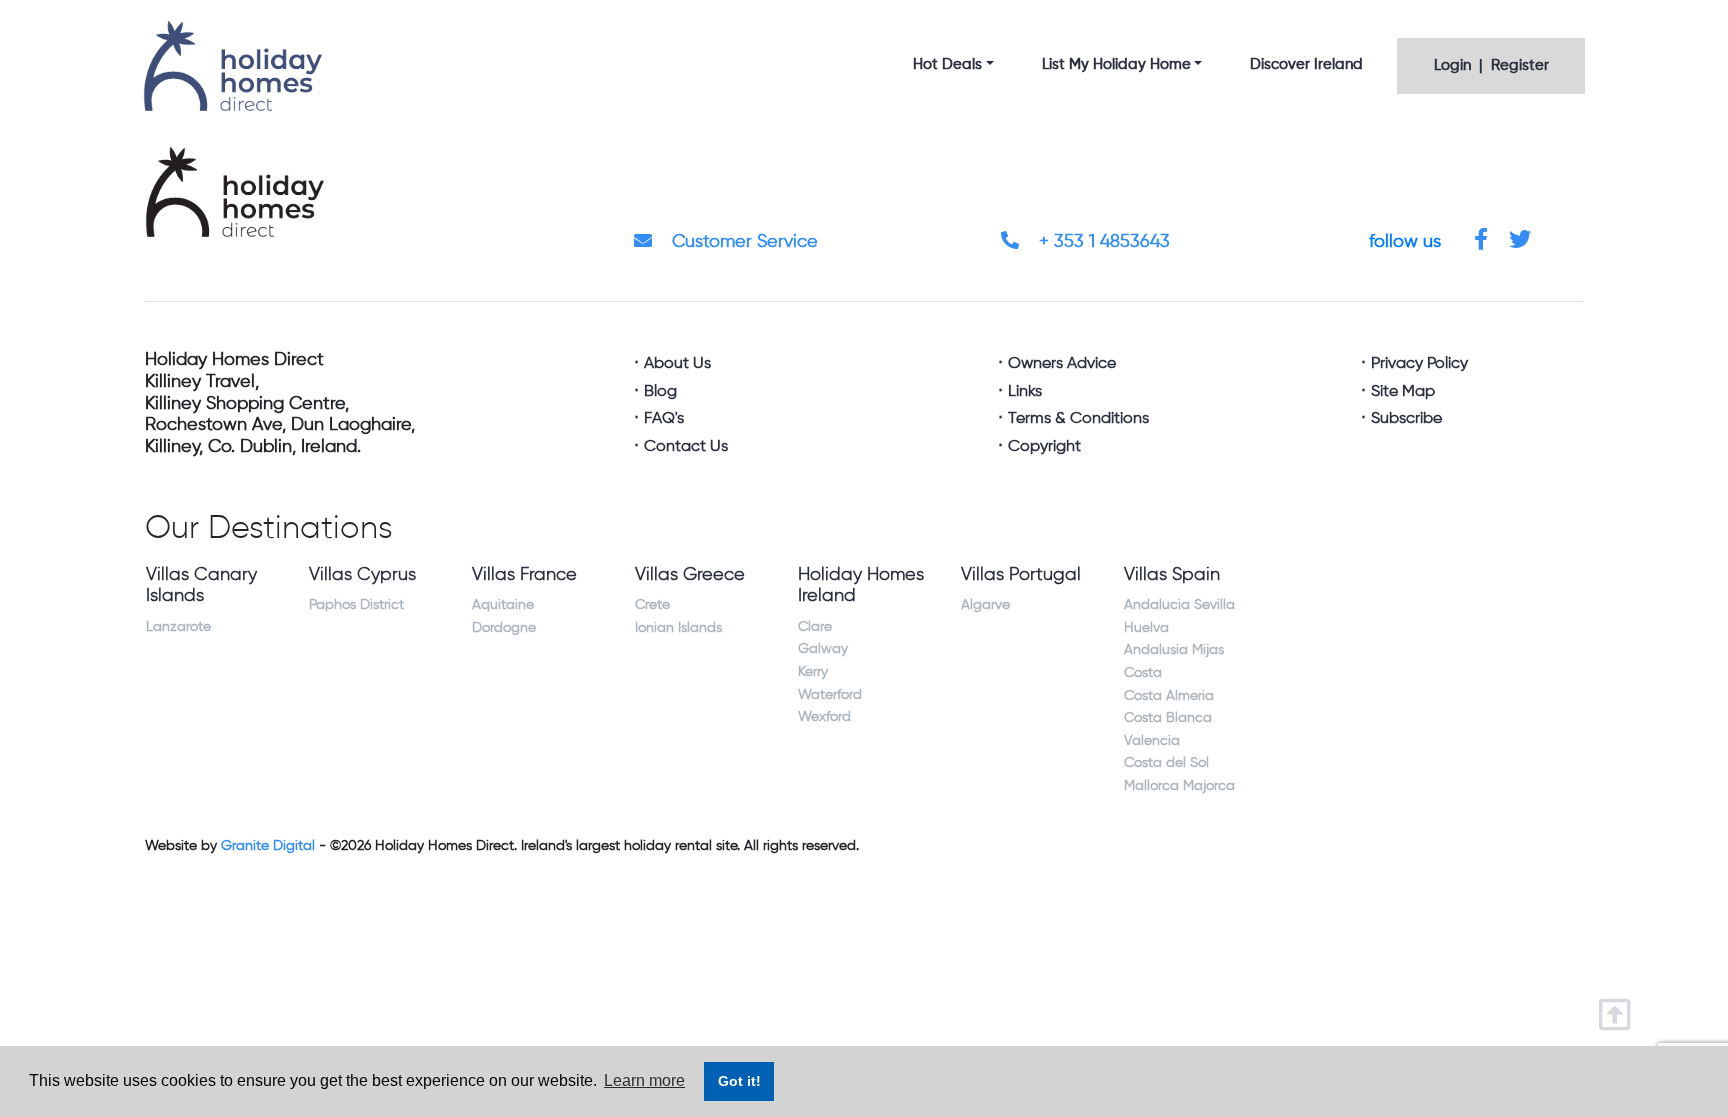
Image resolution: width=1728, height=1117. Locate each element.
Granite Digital (268, 846)
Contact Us (686, 447)
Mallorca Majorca (1179, 786)
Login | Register (1491, 65)
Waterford (830, 695)
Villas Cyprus (362, 575)
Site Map (1403, 392)
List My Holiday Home (1116, 64)
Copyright (1044, 447)
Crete (652, 605)
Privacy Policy (1419, 364)
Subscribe (1406, 419)
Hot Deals (947, 64)
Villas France (524, 575)
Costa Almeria (1169, 696)
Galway (823, 649)
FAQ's (664, 419)
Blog (660, 392)
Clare (815, 627)
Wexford (824, 717)
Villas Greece (690, 575)
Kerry (813, 672)
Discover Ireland (1306, 64)
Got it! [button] (739, 1081)
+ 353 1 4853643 (1102, 242)
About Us (677, 364)
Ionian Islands (678, 628)
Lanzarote (178, 627)
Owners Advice (1062, 364)
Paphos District (356, 605)
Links (1025, 392)
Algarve (985, 605)
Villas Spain (1172, 575)
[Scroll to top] (1619, 1008)
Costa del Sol (1166, 763)
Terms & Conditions (1078, 419)
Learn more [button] (644, 1080)
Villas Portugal (1021, 575)
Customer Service (742, 242)
